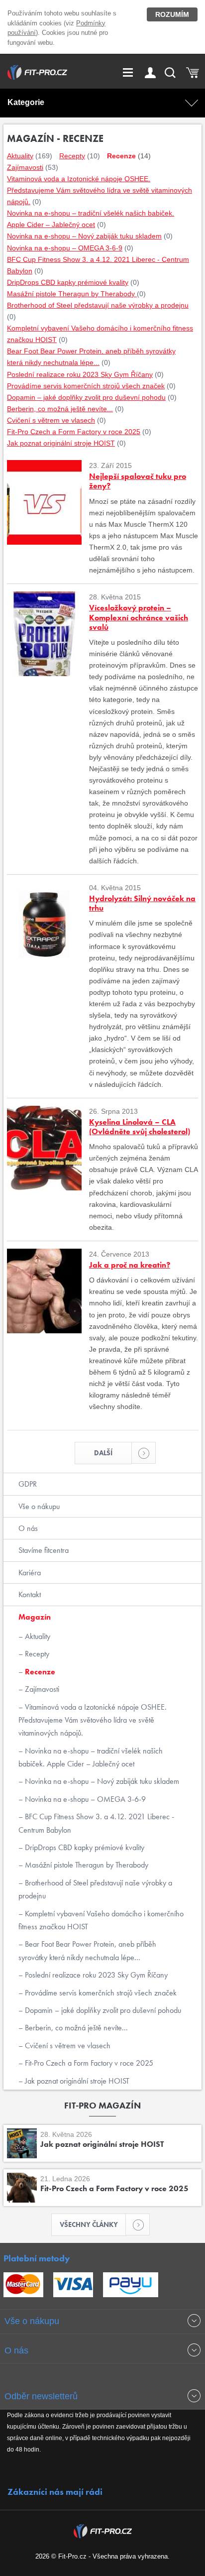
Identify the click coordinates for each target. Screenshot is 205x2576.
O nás (28, 1528)
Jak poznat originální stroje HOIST (76, 2081)
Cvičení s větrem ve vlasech (67, 2046)
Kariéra (30, 1573)
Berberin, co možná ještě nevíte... (75, 2028)
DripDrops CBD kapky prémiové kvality (84, 1847)
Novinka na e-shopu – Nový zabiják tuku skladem (101, 1781)
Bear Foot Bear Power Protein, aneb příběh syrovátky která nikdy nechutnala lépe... (87, 1950)
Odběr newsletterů (41, 2396)
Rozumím (172, 14)
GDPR (28, 1484)
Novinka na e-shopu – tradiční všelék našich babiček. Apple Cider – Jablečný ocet (91, 1757)
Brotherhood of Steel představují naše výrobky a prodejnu (95, 1889)
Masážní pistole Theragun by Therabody (86, 1865)
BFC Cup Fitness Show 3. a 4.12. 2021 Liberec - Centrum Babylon (96, 1823)
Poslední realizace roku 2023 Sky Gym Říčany (95, 1975)
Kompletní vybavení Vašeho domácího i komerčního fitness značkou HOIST (101, 1920)
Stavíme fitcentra (44, 1550)
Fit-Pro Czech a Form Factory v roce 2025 (88, 2063)
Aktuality (37, 1636)
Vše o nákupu (39, 1506)
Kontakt (30, 1594)
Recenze (39, 1672)
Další (103, 1453)
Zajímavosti (41, 1689)
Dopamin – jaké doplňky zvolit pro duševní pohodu (102, 2010)
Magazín (35, 1617)
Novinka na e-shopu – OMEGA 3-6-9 (84, 1799)
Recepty (36, 1654)
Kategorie (26, 102)
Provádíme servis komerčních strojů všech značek (100, 1993)
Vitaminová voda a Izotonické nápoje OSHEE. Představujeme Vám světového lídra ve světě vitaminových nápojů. (93, 1720)
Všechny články (89, 2225)
